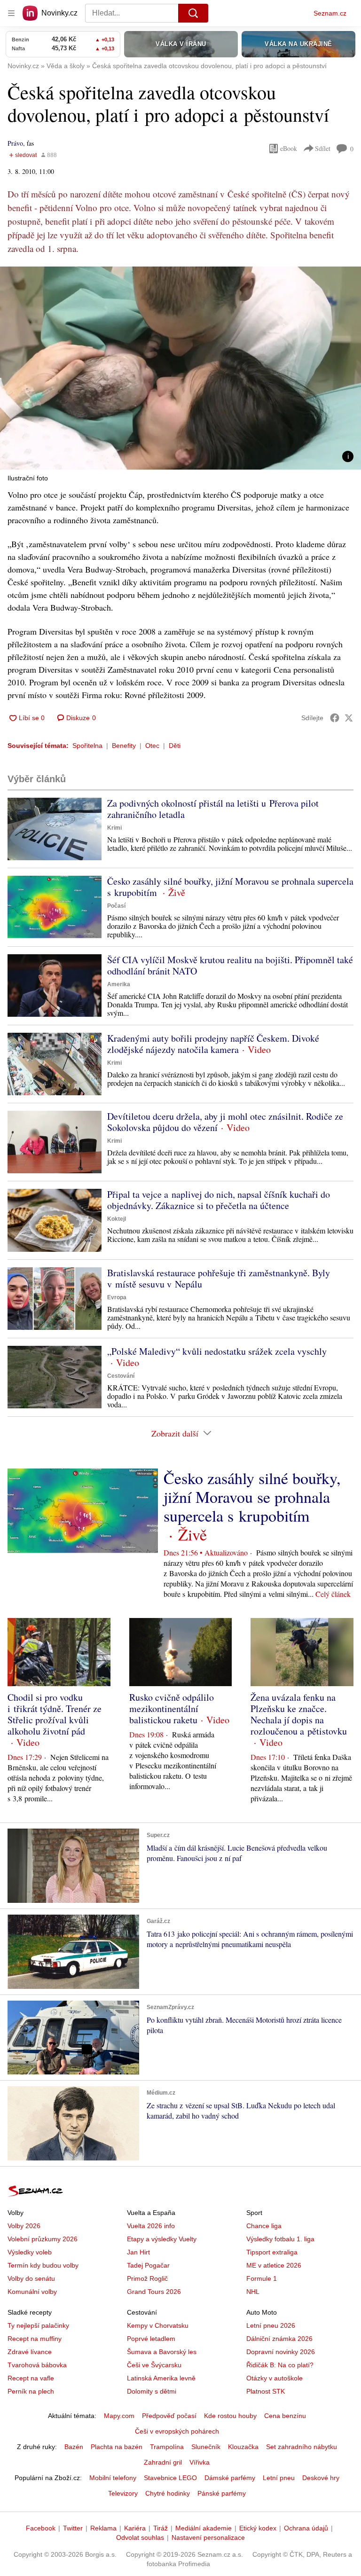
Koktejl (117, 1219)
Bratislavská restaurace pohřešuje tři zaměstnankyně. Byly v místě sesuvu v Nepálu (219, 1278)
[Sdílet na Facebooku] (335, 718)
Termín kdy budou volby (43, 2265)
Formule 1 (262, 2278)
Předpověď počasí (169, 2416)
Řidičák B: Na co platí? (280, 2365)
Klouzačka (243, 2447)
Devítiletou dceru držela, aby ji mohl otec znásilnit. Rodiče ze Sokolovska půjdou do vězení (225, 1122)
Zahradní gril (163, 2462)
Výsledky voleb (30, 2252)
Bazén (74, 2447)
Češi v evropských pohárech (177, 2431)
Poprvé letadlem (151, 2339)
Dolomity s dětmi (152, 2391)
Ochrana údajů (306, 2528)
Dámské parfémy (230, 2478)
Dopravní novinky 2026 (281, 2352)
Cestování (121, 1376)
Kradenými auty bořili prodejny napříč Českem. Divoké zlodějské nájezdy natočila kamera (213, 1044)
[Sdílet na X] (349, 718)
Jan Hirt (138, 2252)
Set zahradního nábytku (302, 2447)
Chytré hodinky (168, 2493)
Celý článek (333, 1594)
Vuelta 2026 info (151, 2226)
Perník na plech (31, 2391)
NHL (253, 2292)
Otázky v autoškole (275, 2378)
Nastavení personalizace (208, 2537)
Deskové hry (321, 2478)
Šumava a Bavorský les (162, 2352)
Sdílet (323, 148)
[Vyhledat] (193, 13)
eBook (289, 148)
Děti (175, 746)
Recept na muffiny (35, 2339)
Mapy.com (119, 2416)
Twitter (73, 2528)
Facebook (41, 2528)
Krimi (114, 828)
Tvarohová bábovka (37, 2365)
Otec (152, 746)
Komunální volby (32, 2292)
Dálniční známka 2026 (279, 2339)
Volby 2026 (24, 2226)
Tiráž (161, 2528)
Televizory (123, 2493)
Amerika (119, 984)
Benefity (124, 746)
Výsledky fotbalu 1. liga (280, 2239)
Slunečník (206, 2447)
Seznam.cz (330, 13)
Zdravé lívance (30, 2352)
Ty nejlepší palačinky (38, 2325)
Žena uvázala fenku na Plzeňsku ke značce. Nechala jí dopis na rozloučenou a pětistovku (299, 1714)
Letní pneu (279, 2478)
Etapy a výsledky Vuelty (162, 2239)
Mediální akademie (204, 2528)
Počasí (116, 906)
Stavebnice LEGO (170, 2478)
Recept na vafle (31, 2378)
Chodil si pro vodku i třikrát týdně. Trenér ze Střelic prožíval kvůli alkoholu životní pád (55, 1714)
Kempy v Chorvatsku (158, 2325)
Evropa (117, 1297)
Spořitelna (87, 746)
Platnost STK (266, 2391)
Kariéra (135, 2528)
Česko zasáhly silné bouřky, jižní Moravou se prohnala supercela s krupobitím (230, 887)
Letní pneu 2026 (271, 2325)
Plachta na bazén (117, 2447)
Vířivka (200, 2462)
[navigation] (11, 13)
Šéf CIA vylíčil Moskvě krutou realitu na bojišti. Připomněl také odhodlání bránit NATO (230, 965)
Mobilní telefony (113, 2478)
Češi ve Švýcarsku (154, 2365)
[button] (180, 368)
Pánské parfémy (222, 2493)
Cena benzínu (285, 2416)
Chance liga (264, 2226)
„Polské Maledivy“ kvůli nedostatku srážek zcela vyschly (217, 1351)
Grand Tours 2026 (154, 2292)
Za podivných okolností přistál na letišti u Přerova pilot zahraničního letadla (213, 809)
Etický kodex (258, 2528)
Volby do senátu (31, 2278)
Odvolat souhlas (140, 2537)
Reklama (103, 2528)
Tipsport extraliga (272, 2252)
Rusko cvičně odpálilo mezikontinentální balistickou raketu (172, 1708)
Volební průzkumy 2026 (43, 2239)
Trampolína (167, 2447)
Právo (15, 143)
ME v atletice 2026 (274, 2265)
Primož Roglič (147, 2278)
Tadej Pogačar (148, 2265)
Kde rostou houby (230, 2416)
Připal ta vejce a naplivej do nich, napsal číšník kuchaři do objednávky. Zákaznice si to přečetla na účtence (219, 1200)
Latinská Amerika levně (161, 2378)
